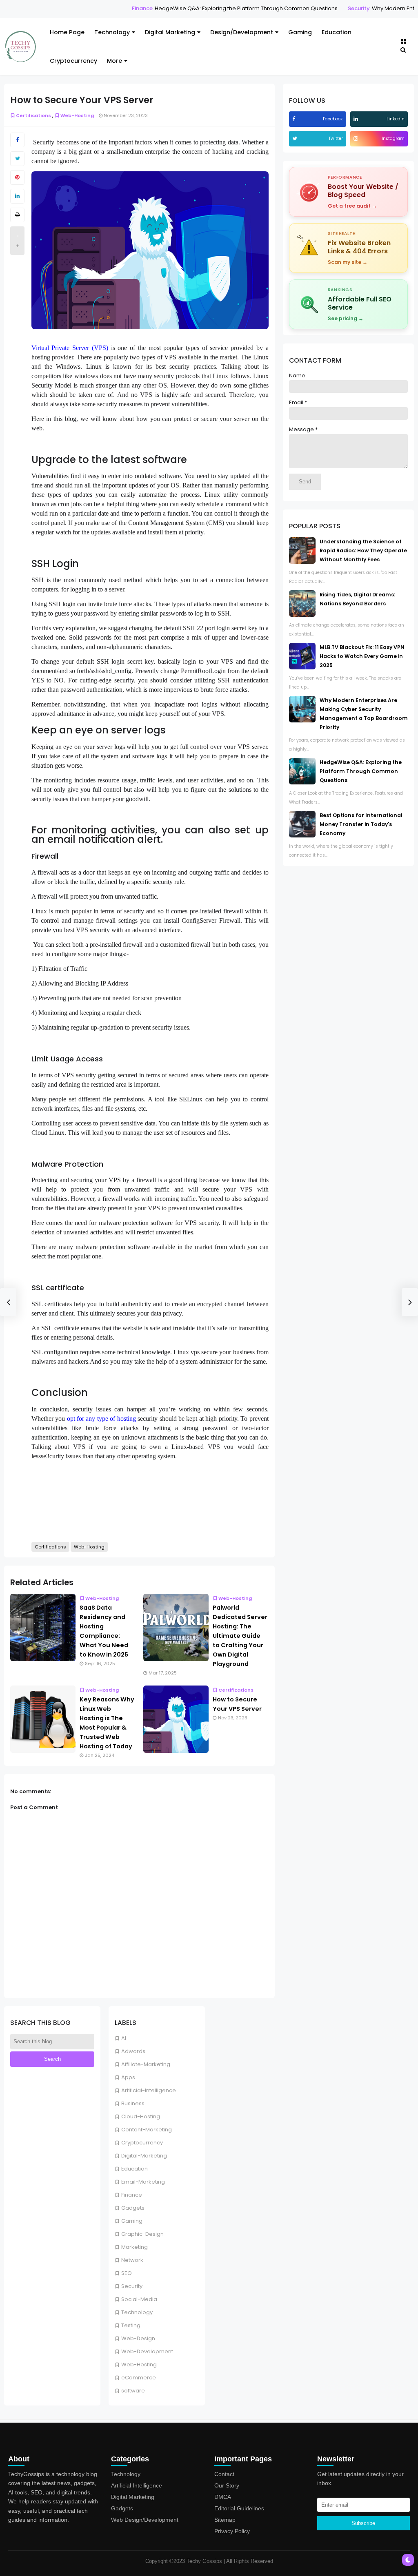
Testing (131, 2325)
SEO (127, 2273)
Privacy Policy (232, 2531)
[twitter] (296, 138)
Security (320, 8)
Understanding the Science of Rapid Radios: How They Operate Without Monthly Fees (363, 550)
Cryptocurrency (73, 61)
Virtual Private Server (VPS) (70, 348)
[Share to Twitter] (17, 159)
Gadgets (133, 2208)
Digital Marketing (170, 32)
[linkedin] (357, 119)
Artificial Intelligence (137, 2485)
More (115, 61)
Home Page (67, 32)
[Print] (17, 215)
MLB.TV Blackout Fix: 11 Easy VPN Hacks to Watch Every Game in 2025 (362, 656)
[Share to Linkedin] (17, 196)
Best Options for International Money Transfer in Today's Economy (361, 824)
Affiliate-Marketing (146, 2064)
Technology (112, 32)
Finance (104, 8)
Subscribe (363, 2523)
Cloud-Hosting (141, 2116)
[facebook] (295, 119)
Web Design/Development (145, 2520)
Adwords (133, 2051)
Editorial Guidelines (239, 2508)
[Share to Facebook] (17, 140)
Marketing (135, 2247)
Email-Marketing (143, 2182)
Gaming (300, 32)
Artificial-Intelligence (149, 2090)
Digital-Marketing (144, 2156)
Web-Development (147, 2351)
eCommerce (139, 2378)
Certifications (33, 115)
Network (132, 2260)
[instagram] (357, 138)
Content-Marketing (147, 2130)
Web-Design (138, 2338)
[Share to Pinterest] (17, 177)
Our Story (227, 2485)
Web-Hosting (139, 2364)
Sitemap (225, 2520)
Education (337, 32)
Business (133, 2103)
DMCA (223, 2497)
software (133, 2391)
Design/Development (242, 32)
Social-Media (139, 2299)
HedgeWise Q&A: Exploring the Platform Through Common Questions (208, 8)
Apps (128, 2077)
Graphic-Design (142, 2234)
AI (124, 2038)
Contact (224, 2474)
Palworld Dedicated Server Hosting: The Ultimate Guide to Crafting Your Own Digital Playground (240, 1636)
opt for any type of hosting (101, 1419)
